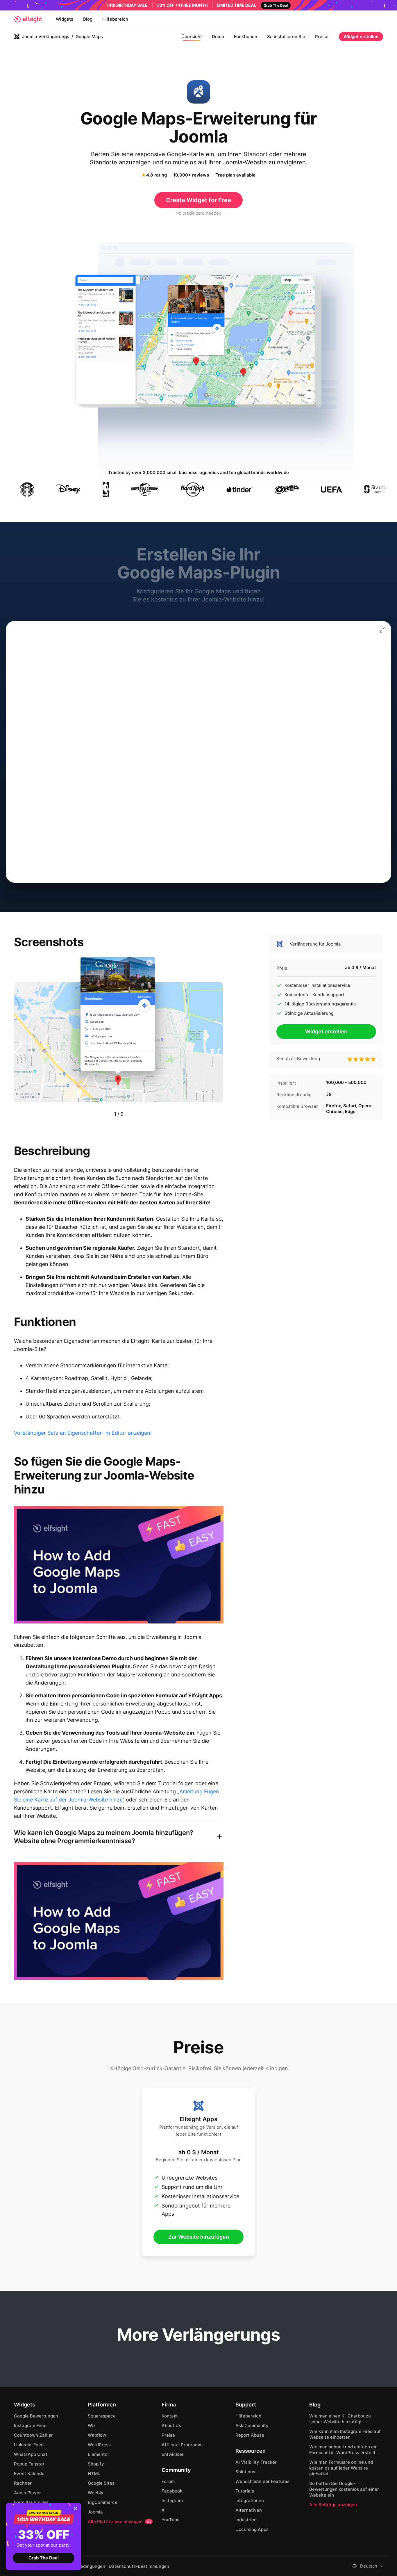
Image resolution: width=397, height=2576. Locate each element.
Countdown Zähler (33, 2435)
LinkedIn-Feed (29, 2445)
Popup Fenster (29, 2464)
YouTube (171, 2520)
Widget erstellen (361, 37)
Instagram (172, 2501)
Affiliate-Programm (182, 2445)
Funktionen (246, 37)
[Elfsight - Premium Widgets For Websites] (28, 19)
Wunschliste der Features (262, 2481)
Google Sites (101, 2483)
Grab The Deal (44, 2558)
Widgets (65, 19)
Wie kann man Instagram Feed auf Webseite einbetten (345, 2434)
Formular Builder (31, 2502)
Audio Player (27, 2493)
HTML (94, 2473)
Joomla (95, 2512)
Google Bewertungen (36, 2416)
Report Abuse (250, 2435)
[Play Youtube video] (119, 1565)
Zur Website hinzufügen (199, 2237)
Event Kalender (30, 2473)
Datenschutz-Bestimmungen (139, 2566)
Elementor (99, 2454)
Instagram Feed (30, 2425)
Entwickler (173, 2454)
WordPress (99, 2445)
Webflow (97, 2435)
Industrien (246, 2520)
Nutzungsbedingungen (82, 2566)
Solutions (245, 2472)
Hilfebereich (115, 19)
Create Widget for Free (199, 200)
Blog (88, 19)
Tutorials (245, 2491)
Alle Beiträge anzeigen (333, 2505)
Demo (218, 37)
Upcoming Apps (252, 2529)
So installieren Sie (286, 37)
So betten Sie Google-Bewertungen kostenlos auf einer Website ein (344, 2489)
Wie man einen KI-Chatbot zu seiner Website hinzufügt (340, 2419)
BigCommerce (103, 2502)
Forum (168, 2481)
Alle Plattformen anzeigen (119, 2521)
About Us (171, 2425)
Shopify (96, 2464)
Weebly (96, 2493)
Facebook (172, 2491)
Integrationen (250, 2501)
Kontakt (170, 2416)
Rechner (23, 2483)
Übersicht (192, 37)
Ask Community (252, 2425)
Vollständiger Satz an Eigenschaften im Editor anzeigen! (83, 1433)
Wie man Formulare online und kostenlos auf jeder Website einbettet (341, 2468)
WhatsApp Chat (31, 2454)
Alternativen (249, 2510)
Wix (92, 2425)
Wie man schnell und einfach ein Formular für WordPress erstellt (343, 2450)
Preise (322, 37)
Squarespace (102, 2416)
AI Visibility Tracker (256, 2462)
